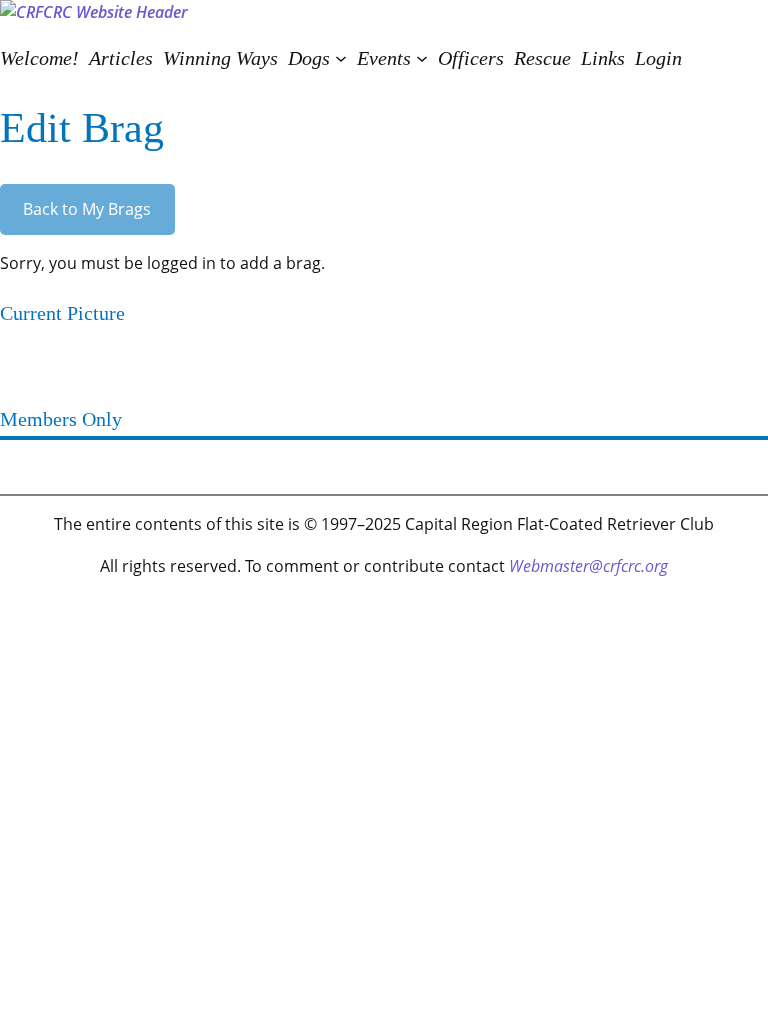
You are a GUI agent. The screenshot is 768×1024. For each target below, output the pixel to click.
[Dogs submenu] (341, 58)
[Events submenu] (422, 58)
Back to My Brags (87, 209)
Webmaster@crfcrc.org (588, 566)
